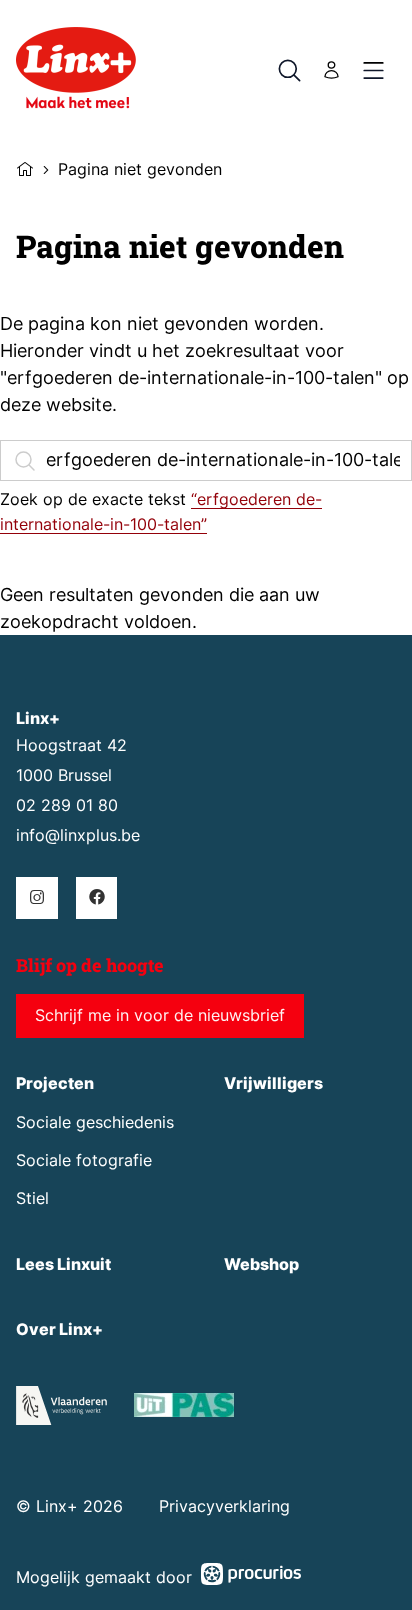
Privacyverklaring (224, 1506)
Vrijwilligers (273, 1083)
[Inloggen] (331, 70)
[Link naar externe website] (184, 1408)
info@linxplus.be (78, 835)
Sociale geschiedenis (95, 1122)
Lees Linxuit (63, 1264)
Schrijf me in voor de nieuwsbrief (160, 1015)
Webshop (261, 1264)
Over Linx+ (59, 1329)
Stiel (32, 1198)
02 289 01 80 (67, 805)
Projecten (55, 1083)
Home (25, 167)
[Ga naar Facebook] (96, 897)
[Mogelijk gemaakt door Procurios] (251, 1577)
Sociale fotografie (84, 1160)
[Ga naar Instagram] (36, 897)
